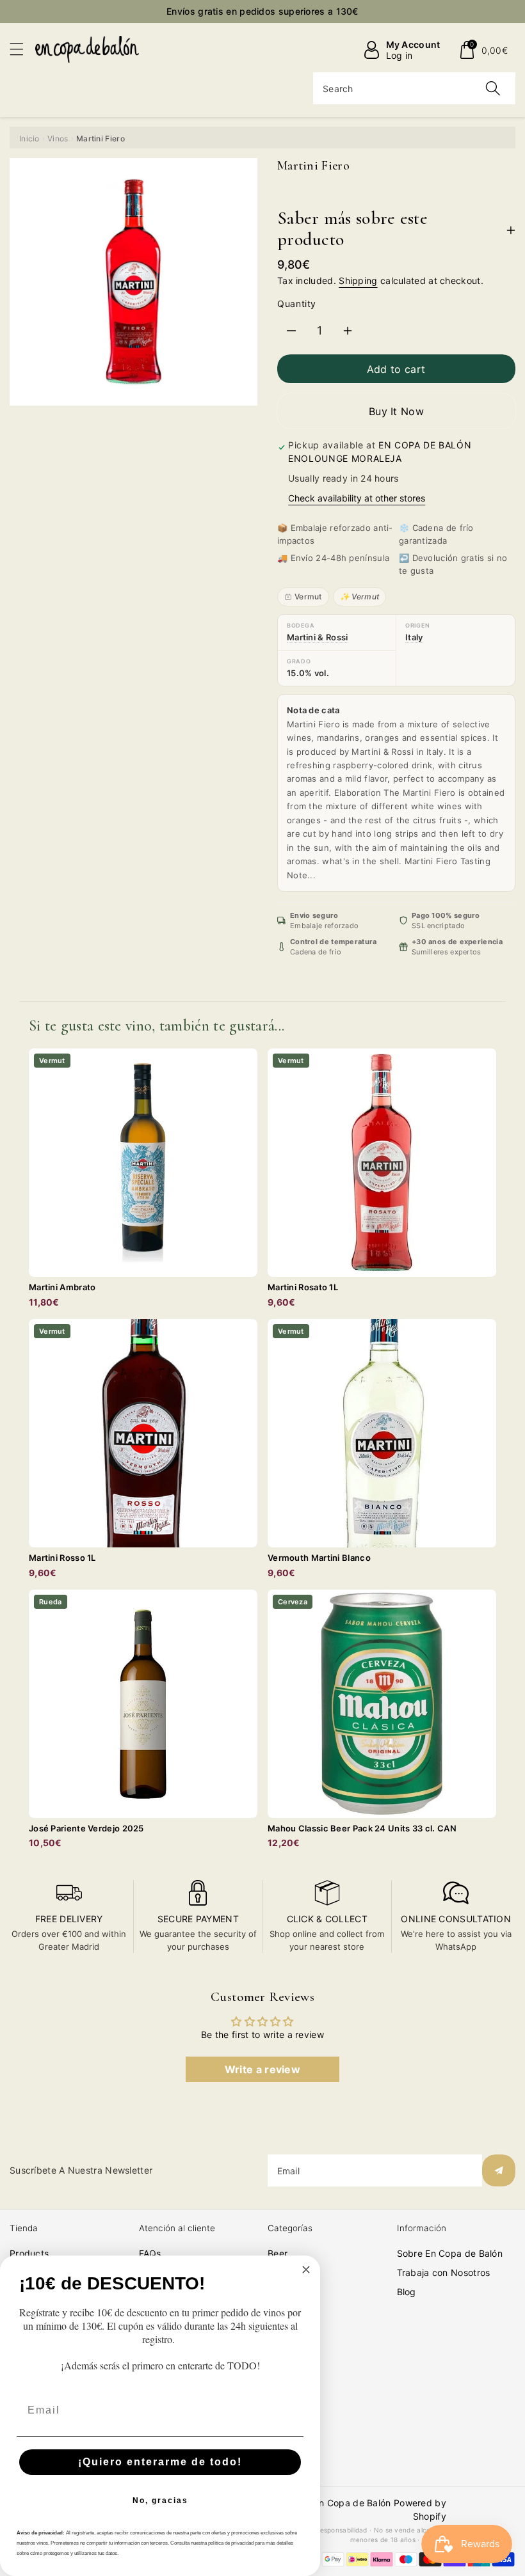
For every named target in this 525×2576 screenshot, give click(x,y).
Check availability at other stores (357, 498)
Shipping (358, 281)
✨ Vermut (359, 597)
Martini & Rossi (318, 637)
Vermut (308, 597)
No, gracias (160, 2501)
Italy (414, 637)
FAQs (150, 2253)
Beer (278, 2253)
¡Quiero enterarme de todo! (160, 2462)
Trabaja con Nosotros (444, 2272)
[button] (22, 49)
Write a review (262, 2069)
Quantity (297, 304)
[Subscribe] (499, 2170)
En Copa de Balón (352, 2503)
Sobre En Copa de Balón (450, 2253)
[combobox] (414, 88)
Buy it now (396, 411)
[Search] (493, 88)
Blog (407, 2292)
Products (29, 2253)
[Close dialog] (306, 2270)
